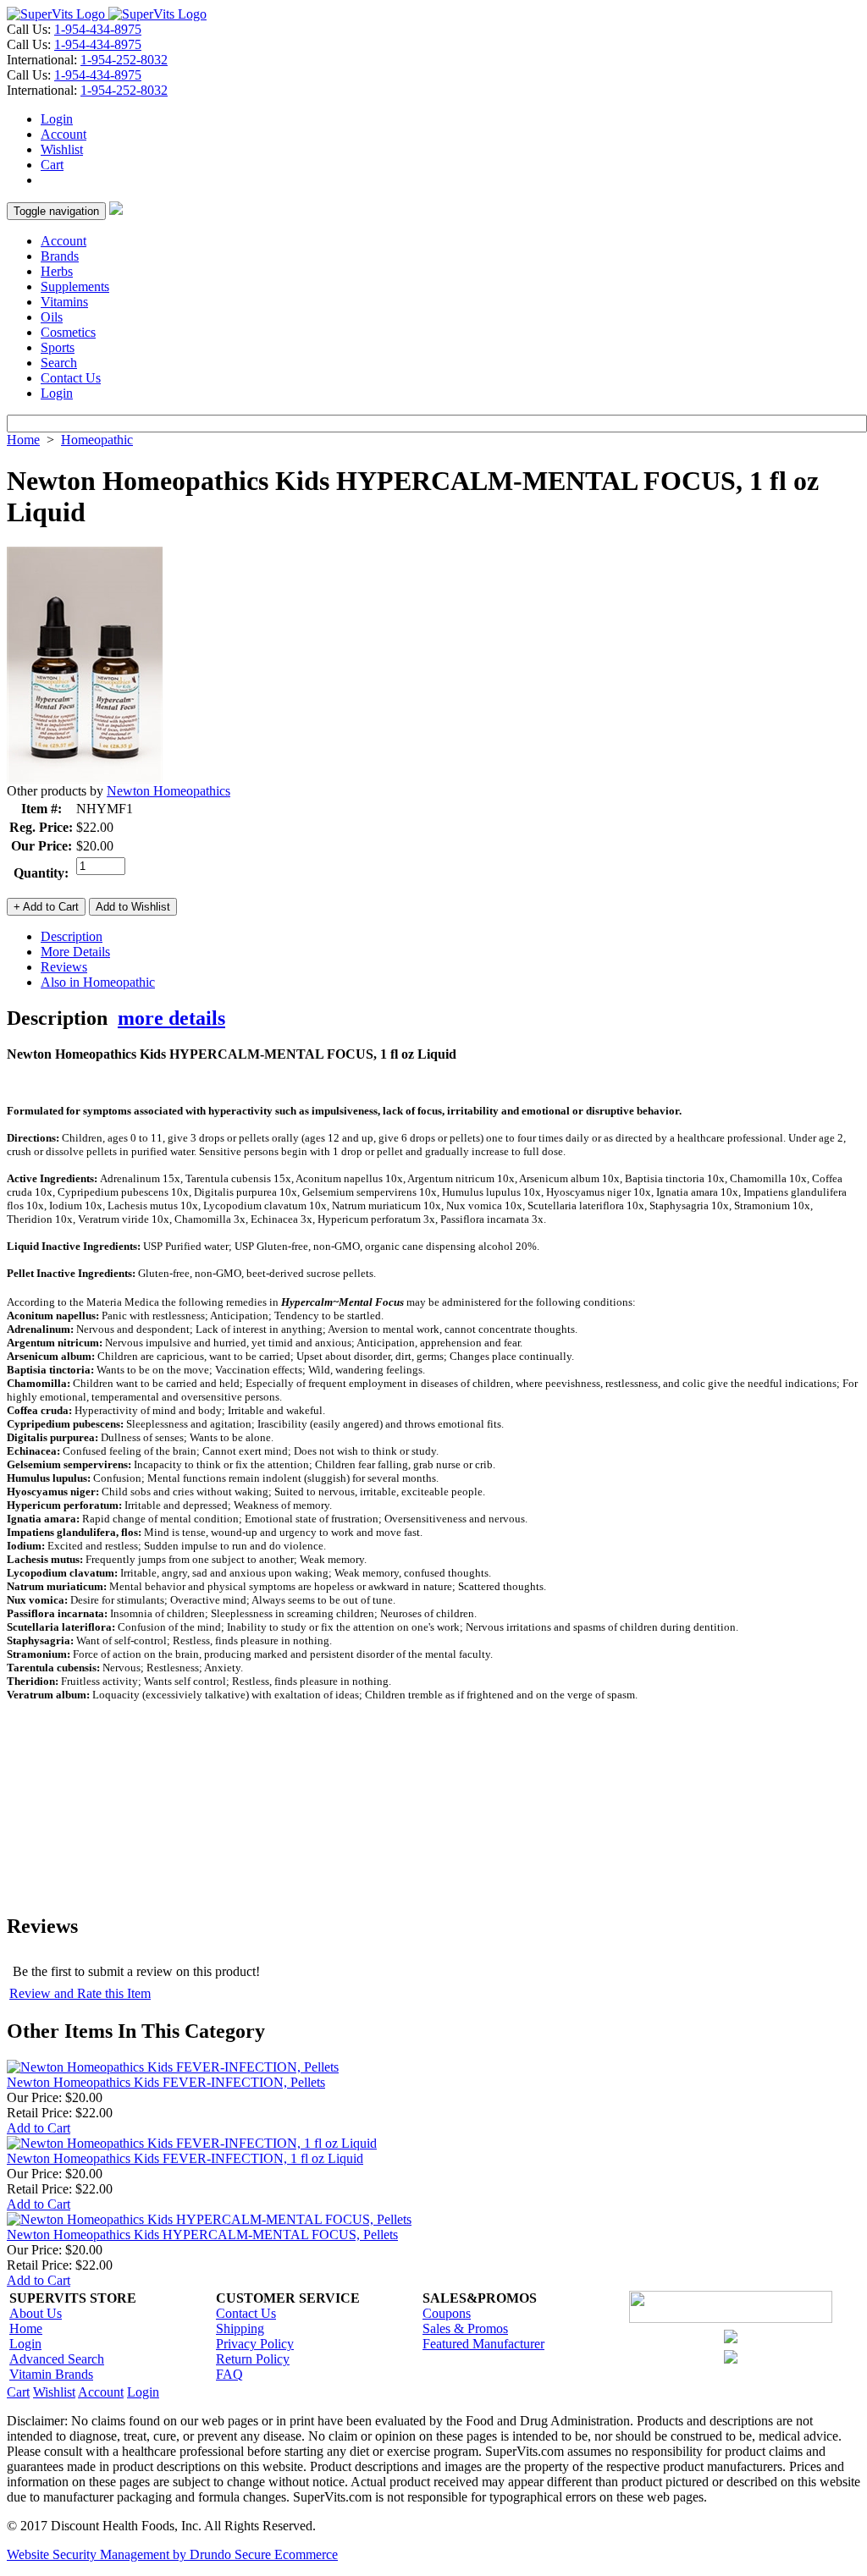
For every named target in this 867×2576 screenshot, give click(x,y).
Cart (52, 165)
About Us (36, 2313)
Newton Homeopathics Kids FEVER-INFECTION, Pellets (166, 2082)
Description (72, 936)
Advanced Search (57, 2359)
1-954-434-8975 (98, 29)
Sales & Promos (465, 2328)
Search (59, 363)
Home (23, 440)
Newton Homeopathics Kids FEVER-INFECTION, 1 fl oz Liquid (185, 2158)
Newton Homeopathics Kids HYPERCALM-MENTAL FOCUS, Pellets (202, 2235)
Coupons (447, 2313)
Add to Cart (39, 2128)
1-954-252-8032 (124, 60)
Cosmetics (68, 332)
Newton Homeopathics (168, 791)
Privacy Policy (255, 2344)
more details (171, 1018)
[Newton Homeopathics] (85, 779)
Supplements (75, 286)
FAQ (229, 2374)
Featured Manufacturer (483, 2344)
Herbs (57, 271)
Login (57, 119)
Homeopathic (97, 440)
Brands (60, 256)
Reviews (64, 967)
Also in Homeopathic (98, 982)
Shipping (240, 2328)
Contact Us (71, 378)
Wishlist (62, 149)
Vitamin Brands (51, 2374)
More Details (75, 952)
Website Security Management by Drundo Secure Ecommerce (172, 2554)
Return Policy (253, 2359)
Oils (52, 317)
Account (64, 134)
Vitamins (64, 302)
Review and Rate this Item (80, 1993)
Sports (58, 347)
